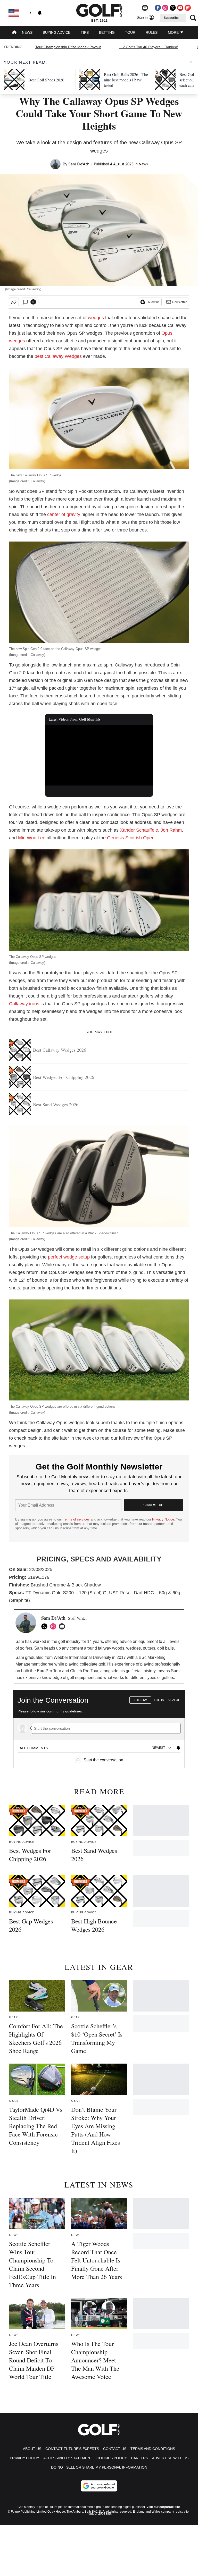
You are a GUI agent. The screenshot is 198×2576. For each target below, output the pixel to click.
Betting (107, 32)
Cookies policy (112, 2458)
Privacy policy (24, 2458)
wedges (96, 318)
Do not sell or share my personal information (99, 2467)
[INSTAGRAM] (54, 1626)
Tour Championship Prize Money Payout (68, 47)
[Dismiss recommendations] (191, 62)
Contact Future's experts (72, 2449)
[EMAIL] (63, 1626)
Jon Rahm (171, 830)
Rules (152, 32)
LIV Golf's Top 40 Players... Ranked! (149, 47)
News (27, 32)
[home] (14, 33)
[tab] (34, 1748)
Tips (85, 32)
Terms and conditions (153, 2449)
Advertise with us (170, 2458)
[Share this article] (14, 302)
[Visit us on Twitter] (173, 8)
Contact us (115, 2449)
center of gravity (64, 514)
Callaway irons (24, 1004)
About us (32, 2449)
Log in (159, 1700)
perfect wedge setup (69, 1257)
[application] (99, 755)
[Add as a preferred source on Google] (99, 2486)
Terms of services (77, 1519)
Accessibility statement (68, 2458)
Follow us (153, 302)
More (174, 32)
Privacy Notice (163, 1519)
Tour (130, 32)
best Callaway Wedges (58, 356)
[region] (99, 1727)
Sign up (174, 1700)
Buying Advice (57, 32)
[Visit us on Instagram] (165, 8)
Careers (139, 2458)
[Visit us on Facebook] (158, 8)
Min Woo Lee (32, 838)
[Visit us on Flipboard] (188, 8)
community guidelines (64, 1711)
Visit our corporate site (163, 2507)
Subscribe (171, 18)
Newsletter (179, 302)
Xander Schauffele (139, 830)
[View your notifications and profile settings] (40, 13)
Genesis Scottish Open (131, 838)
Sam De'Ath (79, 164)
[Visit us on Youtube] (180, 8)
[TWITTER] (46, 1626)
